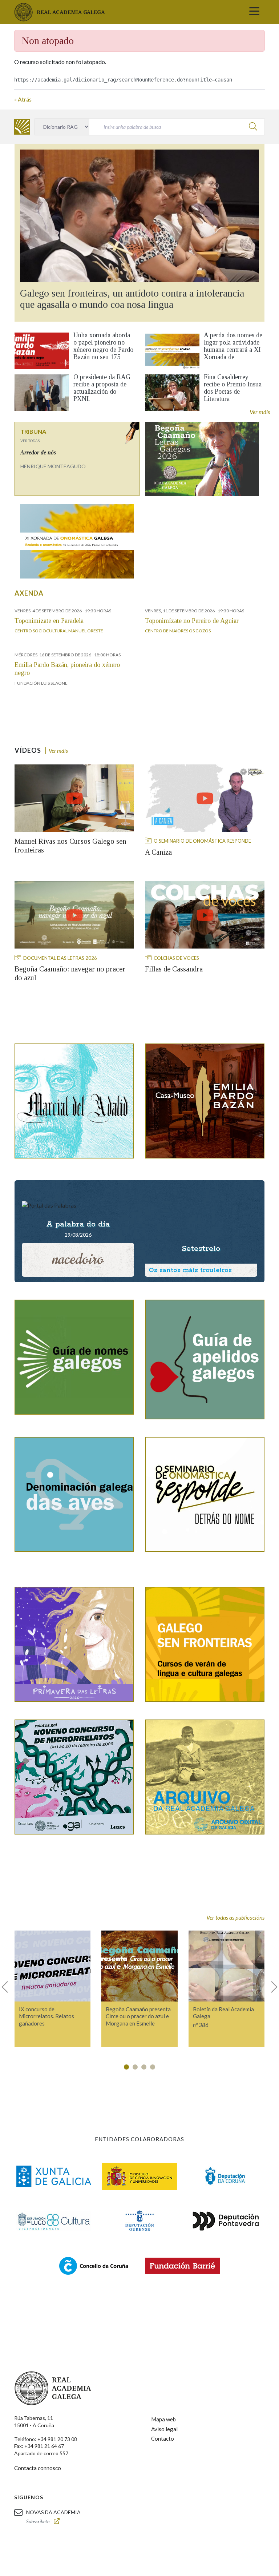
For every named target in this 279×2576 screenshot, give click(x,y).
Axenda (29, 593)
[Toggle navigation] (254, 12)
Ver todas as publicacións (235, 1917)
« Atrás (23, 99)
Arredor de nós (38, 452)
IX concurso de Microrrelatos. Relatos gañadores (46, 2016)
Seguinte (271, 1987)
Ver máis (260, 412)
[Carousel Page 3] (144, 2067)
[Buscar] (253, 126)
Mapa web (163, 2419)
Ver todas (30, 441)
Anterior (8, 1987)
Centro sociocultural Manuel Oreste (59, 631)
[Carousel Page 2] (135, 2067)
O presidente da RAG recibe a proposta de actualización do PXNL (102, 388)
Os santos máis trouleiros (190, 1270)
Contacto (163, 2438)
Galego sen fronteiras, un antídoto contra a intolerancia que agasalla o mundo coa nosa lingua (132, 299)
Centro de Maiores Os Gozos (178, 631)
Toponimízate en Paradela (49, 621)
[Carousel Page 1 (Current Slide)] (126, 2067)
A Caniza (158, 852)
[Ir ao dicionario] (22, 127)
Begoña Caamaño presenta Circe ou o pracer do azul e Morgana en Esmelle (138, 2016)
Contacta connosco (38, 2468)
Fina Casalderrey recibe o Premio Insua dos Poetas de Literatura (233, 388)
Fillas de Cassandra (174, 969)
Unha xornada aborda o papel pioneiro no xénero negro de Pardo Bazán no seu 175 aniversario (103, 350)
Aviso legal (164, 2429)
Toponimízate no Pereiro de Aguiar (192, 621)
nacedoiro (78, 1259)
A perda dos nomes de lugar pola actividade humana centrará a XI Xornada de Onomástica (233, 350)
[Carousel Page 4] (153, 2067)
